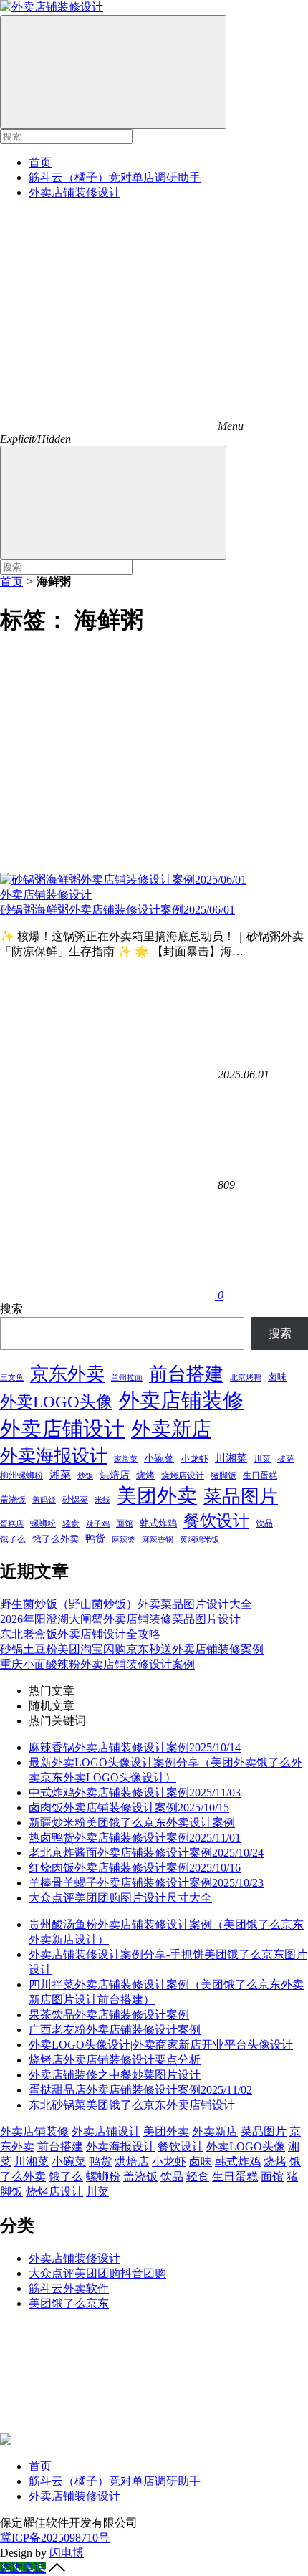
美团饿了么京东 (69, 2303)
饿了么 (13, 1539)
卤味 (277, 1377)
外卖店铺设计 (62, 1429)
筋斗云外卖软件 (69, 2288)
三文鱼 (12, 1377)
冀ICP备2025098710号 (55, 2538)
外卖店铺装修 (181, 1400)
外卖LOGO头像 (56, 1402)
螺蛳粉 (43, 1523)
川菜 (262, 1459)
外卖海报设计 (54, 1456)
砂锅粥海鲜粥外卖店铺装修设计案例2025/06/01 (117, 910)
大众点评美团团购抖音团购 (97, 2273)
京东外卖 (67, 1374)
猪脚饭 (223, 1475)
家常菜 (126, 1459)
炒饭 (85, 1475)
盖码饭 (44, 1500)
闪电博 (67, 2553)
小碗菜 (159, 1458)
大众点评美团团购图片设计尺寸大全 (120, 1898)
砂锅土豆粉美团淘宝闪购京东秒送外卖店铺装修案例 (132, 1649)
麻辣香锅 (158, 1539)
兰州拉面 (127, 1377)
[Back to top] (57, 2568)
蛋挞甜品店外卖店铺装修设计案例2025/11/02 (140, 2090)
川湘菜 (231, 1458)
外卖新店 (171, 1429)
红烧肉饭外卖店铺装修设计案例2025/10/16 (135, 1868)
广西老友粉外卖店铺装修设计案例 (115, 2030)
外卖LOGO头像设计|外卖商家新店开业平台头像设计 (161, 2045)
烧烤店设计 (183, 1475)
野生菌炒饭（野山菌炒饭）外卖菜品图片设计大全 (126, 1604)
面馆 (125, 1523)
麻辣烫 (124, 1539)
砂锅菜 (75, 1500)
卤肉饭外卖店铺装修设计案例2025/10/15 (129, 1807)
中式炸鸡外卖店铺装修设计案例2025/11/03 (135, 1792)
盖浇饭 (13, 1500)
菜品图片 (241, 1497)
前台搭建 (186, 1374)
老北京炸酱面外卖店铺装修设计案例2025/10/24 (146, 1853)
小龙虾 (194, 1459)
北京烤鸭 (246, 1378)
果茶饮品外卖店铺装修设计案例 (109, 2015)
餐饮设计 (216, 1521)
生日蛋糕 (260, 1475)
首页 (40, 162)
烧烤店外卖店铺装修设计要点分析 (115, 2060)
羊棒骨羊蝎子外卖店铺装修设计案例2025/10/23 (146, 1883)
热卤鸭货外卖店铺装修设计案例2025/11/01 (135, 1838)
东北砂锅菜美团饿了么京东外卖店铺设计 (132, 2105)
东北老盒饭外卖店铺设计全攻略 (80, 1634)
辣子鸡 (98, 1523)
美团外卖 (157, 1496)
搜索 (11, 1309)
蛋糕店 (12, 1523)
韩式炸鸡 (158, 1523)
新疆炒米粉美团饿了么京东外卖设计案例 (132, 1823)
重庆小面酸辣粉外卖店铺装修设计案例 (97, 1664)
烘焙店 (115, 1475)
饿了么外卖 (56, 1539)
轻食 (71, 1523)
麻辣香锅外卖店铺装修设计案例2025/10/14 (135, 1747)
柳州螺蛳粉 (21, 1475)
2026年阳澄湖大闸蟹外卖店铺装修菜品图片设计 (120, 1619)
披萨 (286, 1459)
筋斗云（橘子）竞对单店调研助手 (115, 177)
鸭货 (95, 1538)
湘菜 (60, 1474)
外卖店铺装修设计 (74, 192)
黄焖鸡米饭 (199, 1540)
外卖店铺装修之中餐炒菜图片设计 (115, 2075)
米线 (102, 1500)
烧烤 (145, 1475)
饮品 (264, 1523)
